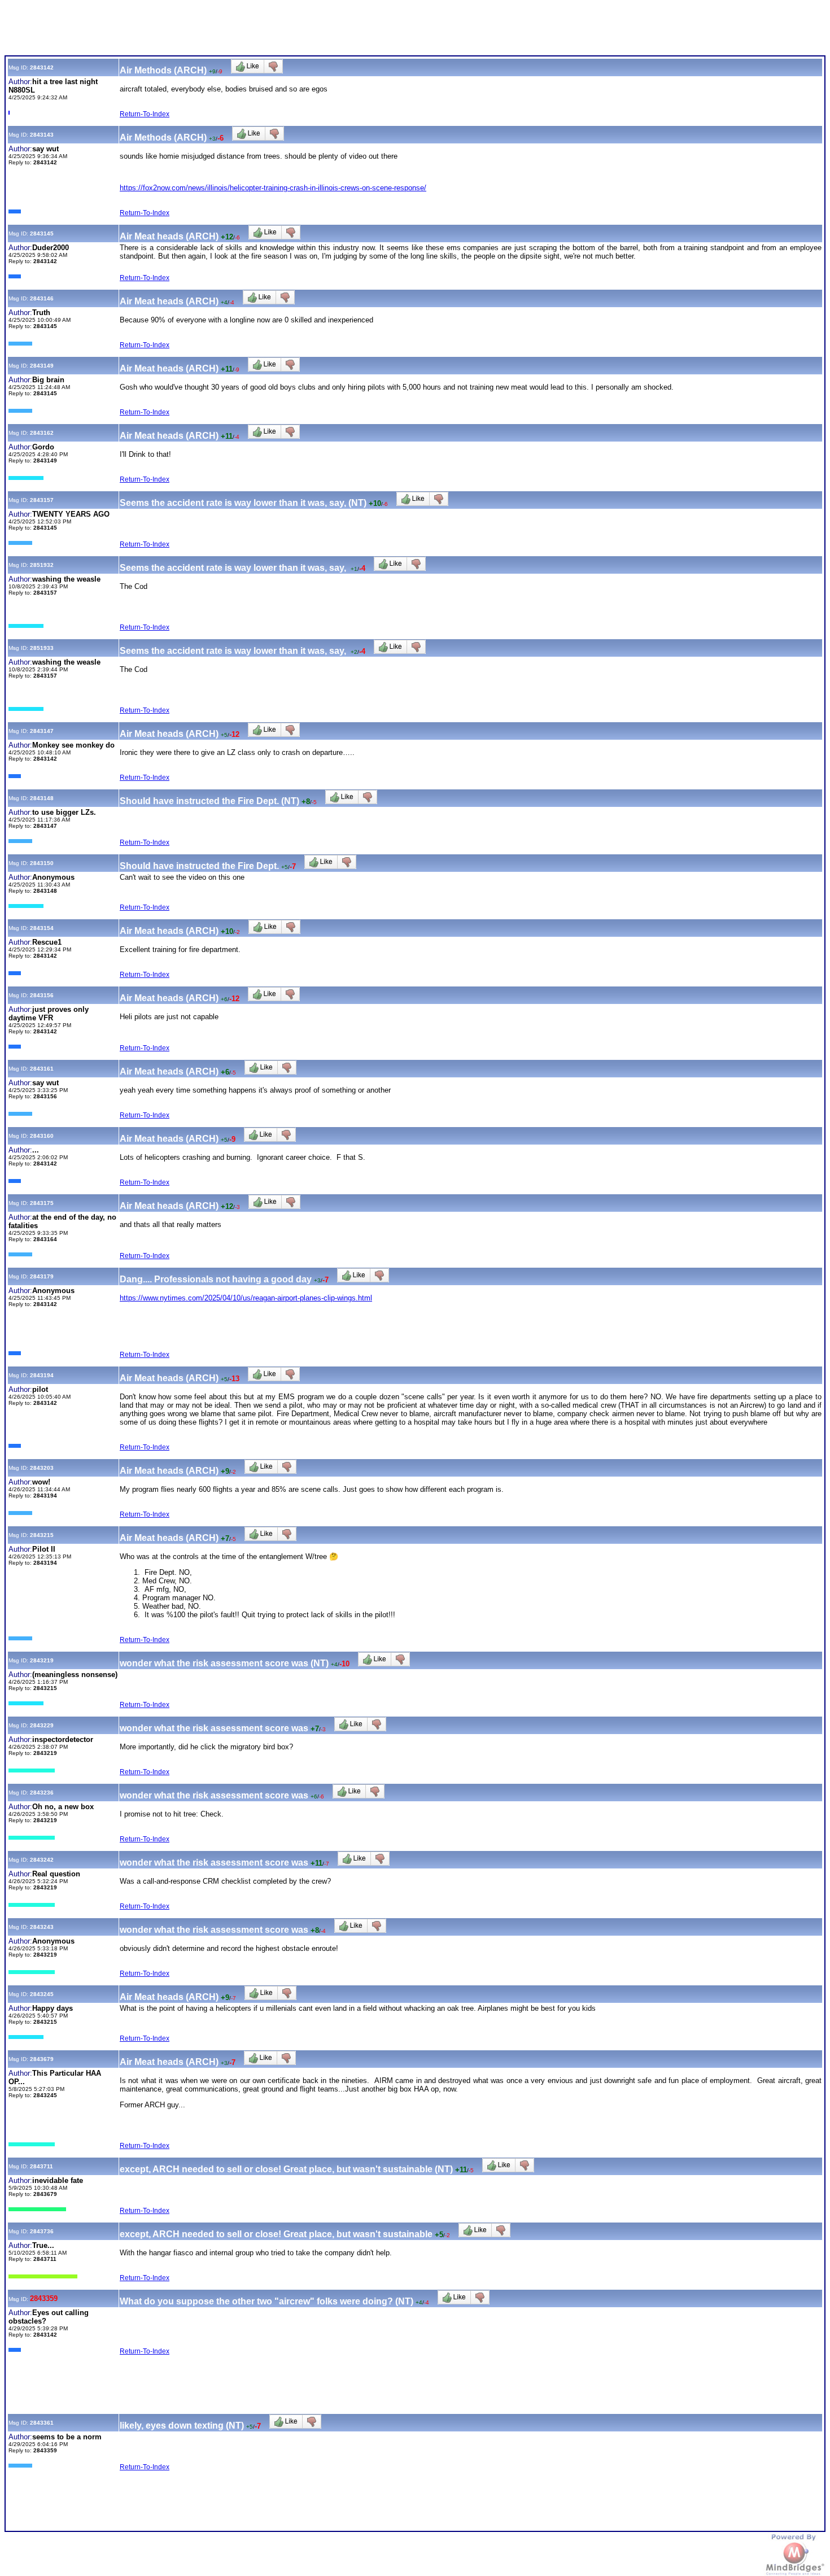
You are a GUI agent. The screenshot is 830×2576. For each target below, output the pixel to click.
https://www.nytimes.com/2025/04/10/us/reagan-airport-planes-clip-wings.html (246, 1298)
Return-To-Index (145, 114)
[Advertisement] (210, 30)
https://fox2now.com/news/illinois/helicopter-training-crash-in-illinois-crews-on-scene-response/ (273, 188)
